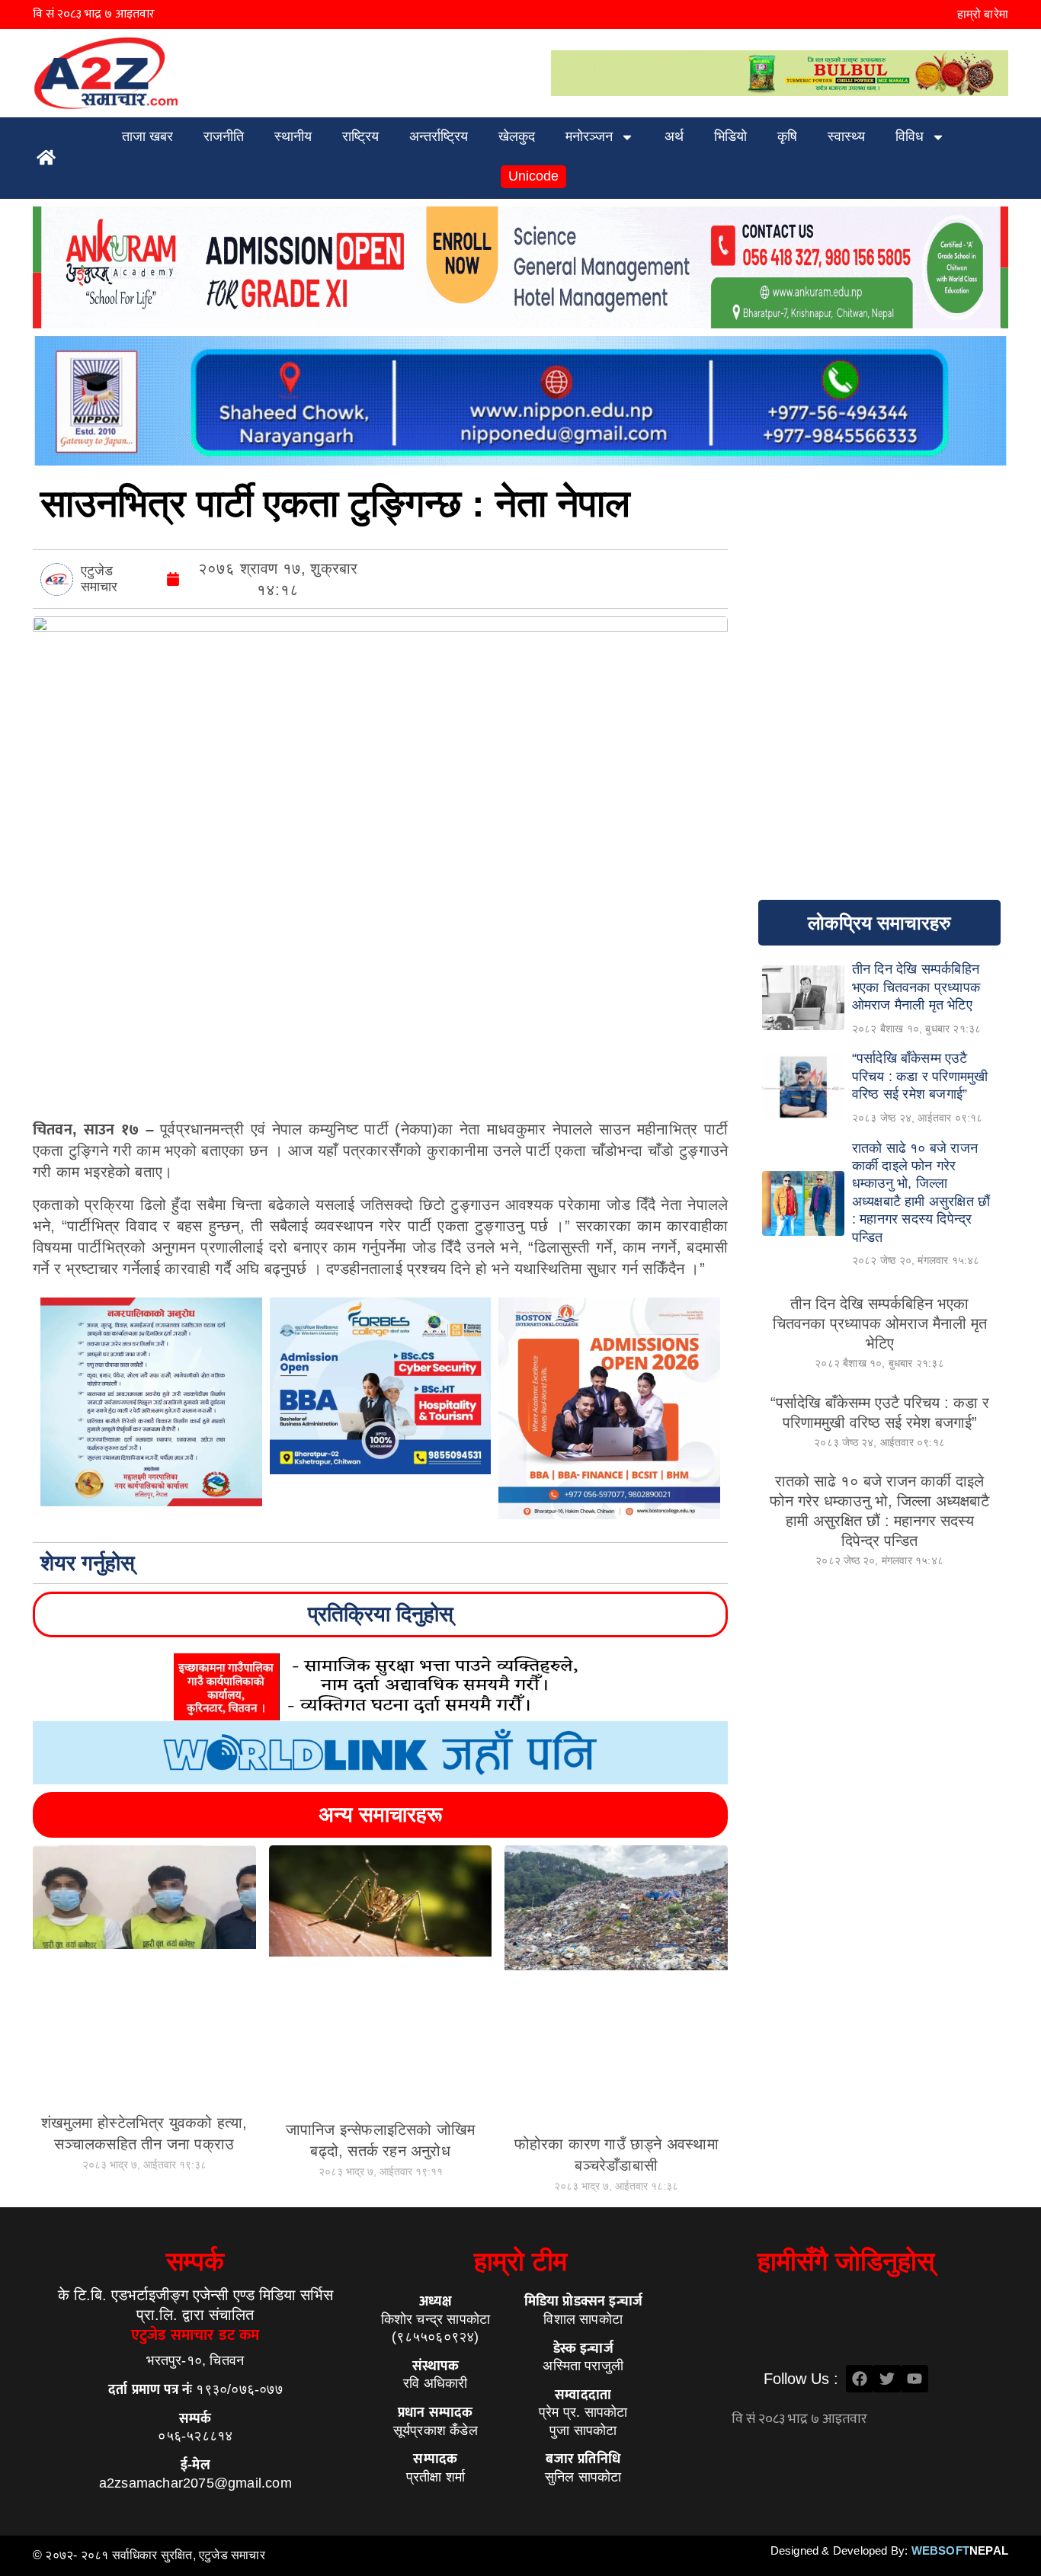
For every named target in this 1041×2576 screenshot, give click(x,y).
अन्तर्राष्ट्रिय (439, 136)
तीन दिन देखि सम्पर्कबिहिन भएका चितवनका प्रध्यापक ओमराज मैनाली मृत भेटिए (880, 1323)
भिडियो (730, 136)
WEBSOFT (960, 2550)
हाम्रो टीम (520, 2261)
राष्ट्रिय (360, 136)
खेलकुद (517, 136)
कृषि (787, 136)
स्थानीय (293, 136)
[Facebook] (860, 2379)
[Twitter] (887, 2379)
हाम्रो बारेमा (983, 14)
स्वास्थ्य (846, 136)
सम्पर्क (195, 2261)
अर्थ (674, 136)
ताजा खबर (147, 136)
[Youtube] (914, 2379)
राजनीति (224, 136)
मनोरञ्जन (589, 136)
